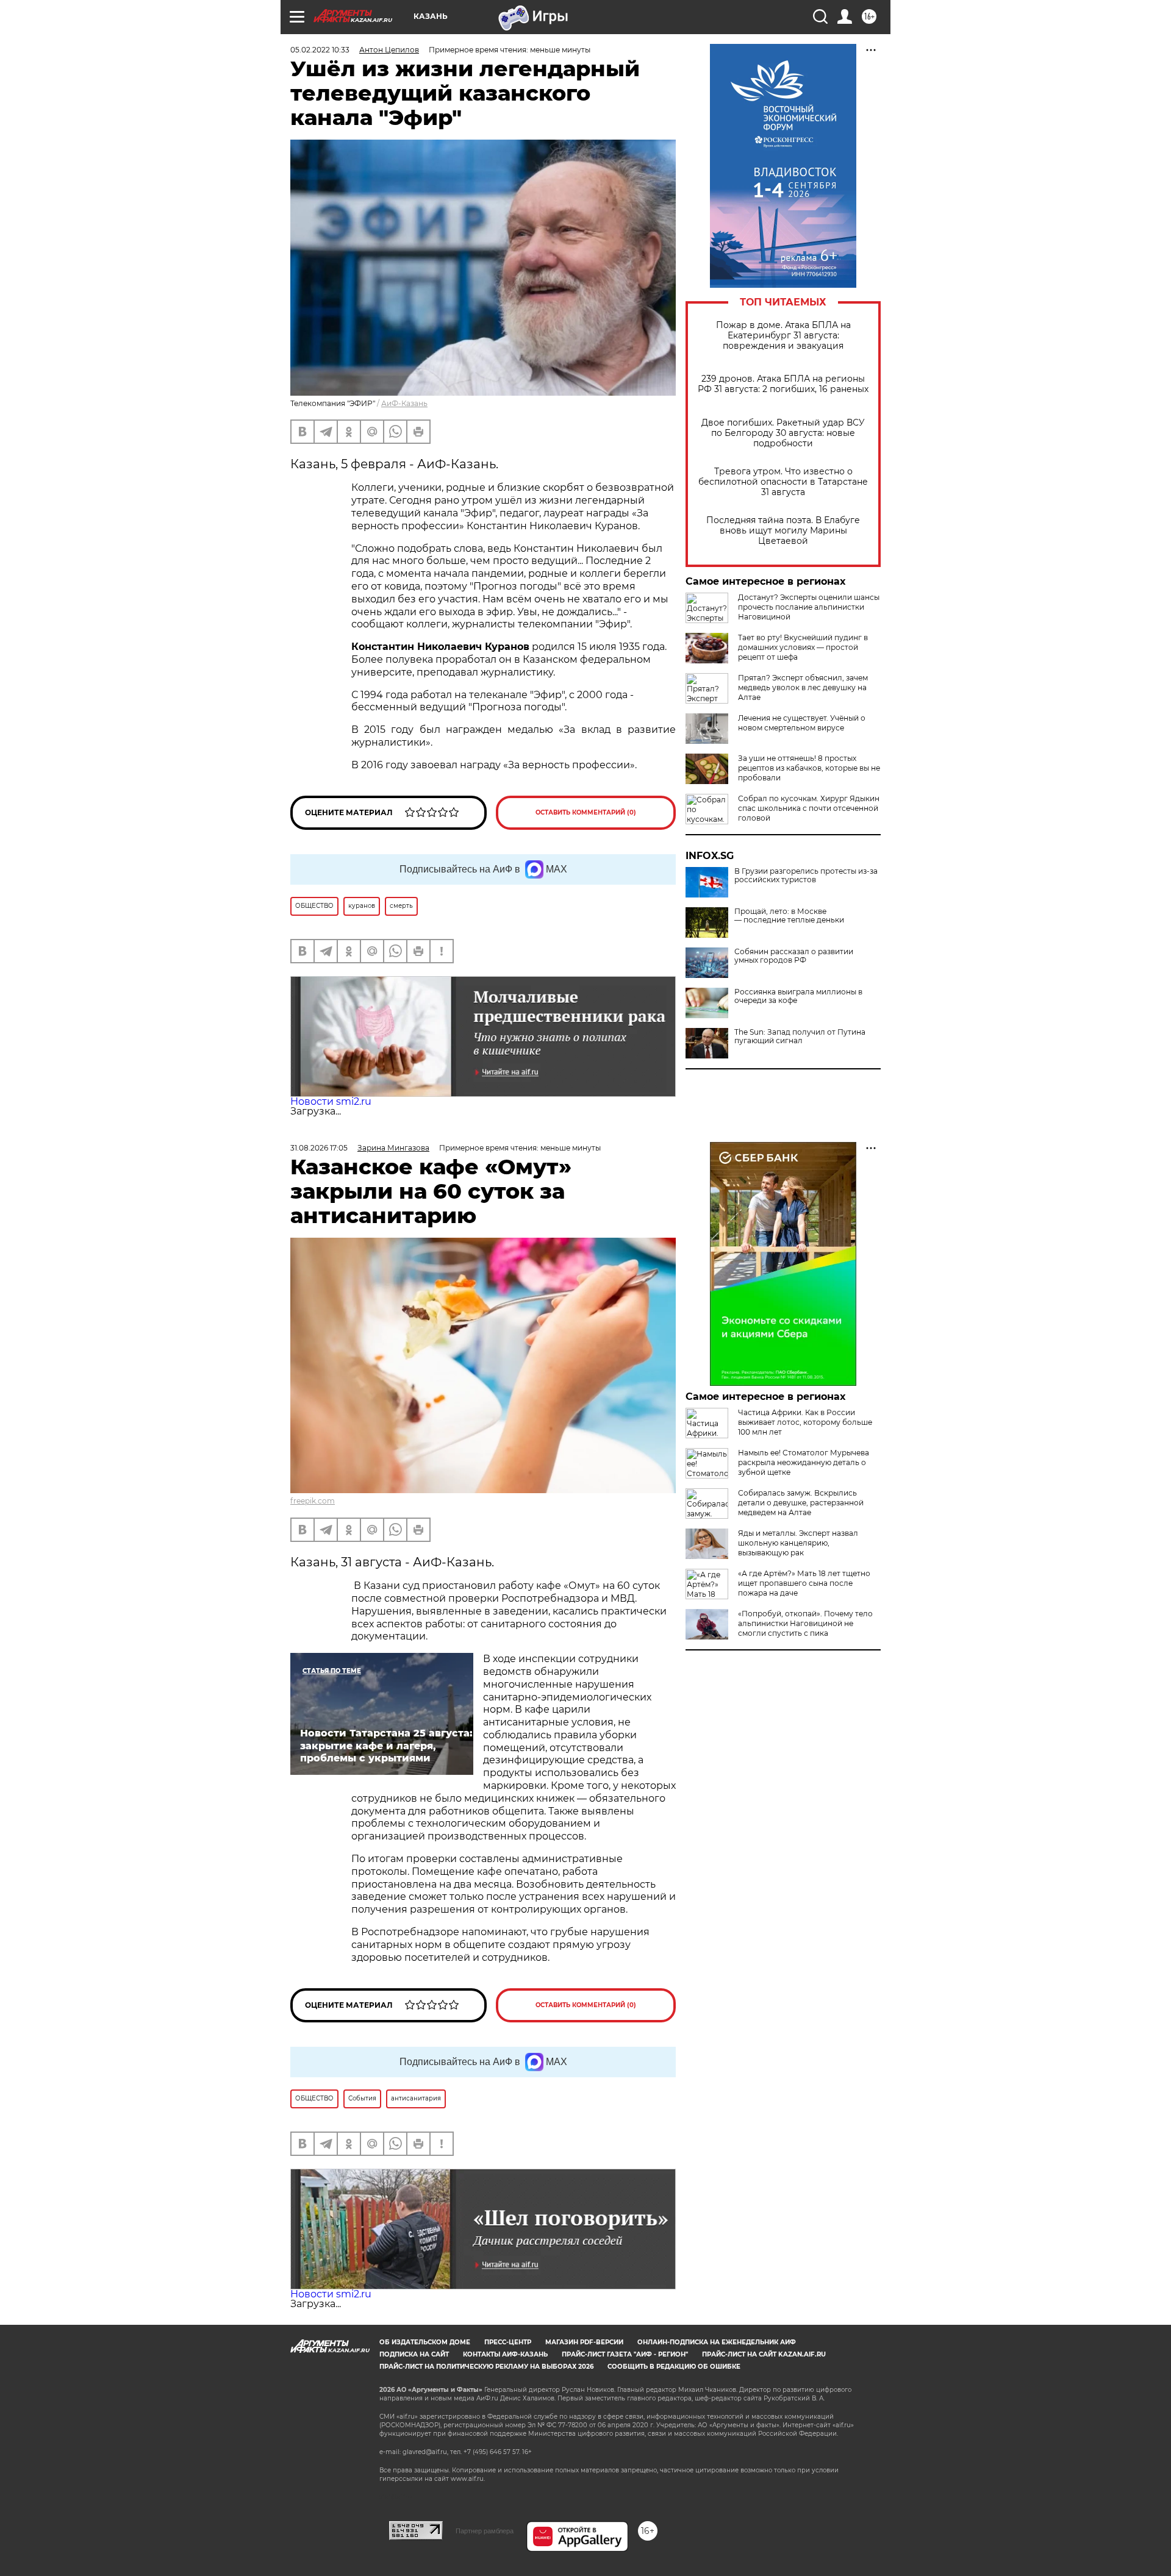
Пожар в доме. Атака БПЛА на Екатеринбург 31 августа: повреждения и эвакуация (783, 336)
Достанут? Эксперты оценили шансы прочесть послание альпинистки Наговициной (809, 607)
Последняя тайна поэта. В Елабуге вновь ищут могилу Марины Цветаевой (783, 531)
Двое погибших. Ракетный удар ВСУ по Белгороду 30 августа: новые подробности (783, 433)
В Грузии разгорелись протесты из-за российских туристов (806, 876)
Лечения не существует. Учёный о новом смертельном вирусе (802, 723)
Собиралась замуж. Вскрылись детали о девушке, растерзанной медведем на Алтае (801, 1503)
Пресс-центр (508, 2342)
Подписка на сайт (414, 2354)
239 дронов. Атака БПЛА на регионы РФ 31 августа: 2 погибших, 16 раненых (783, 384)
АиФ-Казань (404, 403)
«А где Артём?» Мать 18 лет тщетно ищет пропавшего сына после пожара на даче (804, 1583)
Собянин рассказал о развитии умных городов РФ (794, 956)
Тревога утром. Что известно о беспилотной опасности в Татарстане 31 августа (783, 482)
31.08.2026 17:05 (319, 1148)
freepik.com (313, 1501)
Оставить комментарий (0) (586, 812)
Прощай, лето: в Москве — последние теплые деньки (789, 916)
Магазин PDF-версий (584, 2342)
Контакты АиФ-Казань (505, 2354)
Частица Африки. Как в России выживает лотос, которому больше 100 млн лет (805, 1422)
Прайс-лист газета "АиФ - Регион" (625, 2354)
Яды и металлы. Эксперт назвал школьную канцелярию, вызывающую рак (798, 1543)
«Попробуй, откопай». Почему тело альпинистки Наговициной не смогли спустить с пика (805, 1623)
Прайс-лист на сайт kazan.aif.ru (764, 2354)
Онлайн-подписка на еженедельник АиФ (717, 2342)
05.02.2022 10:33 (320, 50)
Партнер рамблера (485, 2531)
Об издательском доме (425, 2342)
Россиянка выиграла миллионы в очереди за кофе (798, 996)
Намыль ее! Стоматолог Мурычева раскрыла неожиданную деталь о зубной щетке (804, 1462)
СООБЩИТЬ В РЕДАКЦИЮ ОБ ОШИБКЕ (674, 2367)
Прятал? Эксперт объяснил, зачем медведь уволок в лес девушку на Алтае (803, 687)
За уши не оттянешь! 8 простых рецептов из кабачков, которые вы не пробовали (809, 768)
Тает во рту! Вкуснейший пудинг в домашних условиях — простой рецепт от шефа (803, 647)
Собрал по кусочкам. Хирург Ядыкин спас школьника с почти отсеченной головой (809, 808)
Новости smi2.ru (331, 1101)
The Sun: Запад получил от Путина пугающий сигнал (800, 1036)
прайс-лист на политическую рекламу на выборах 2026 (486, 2367)
